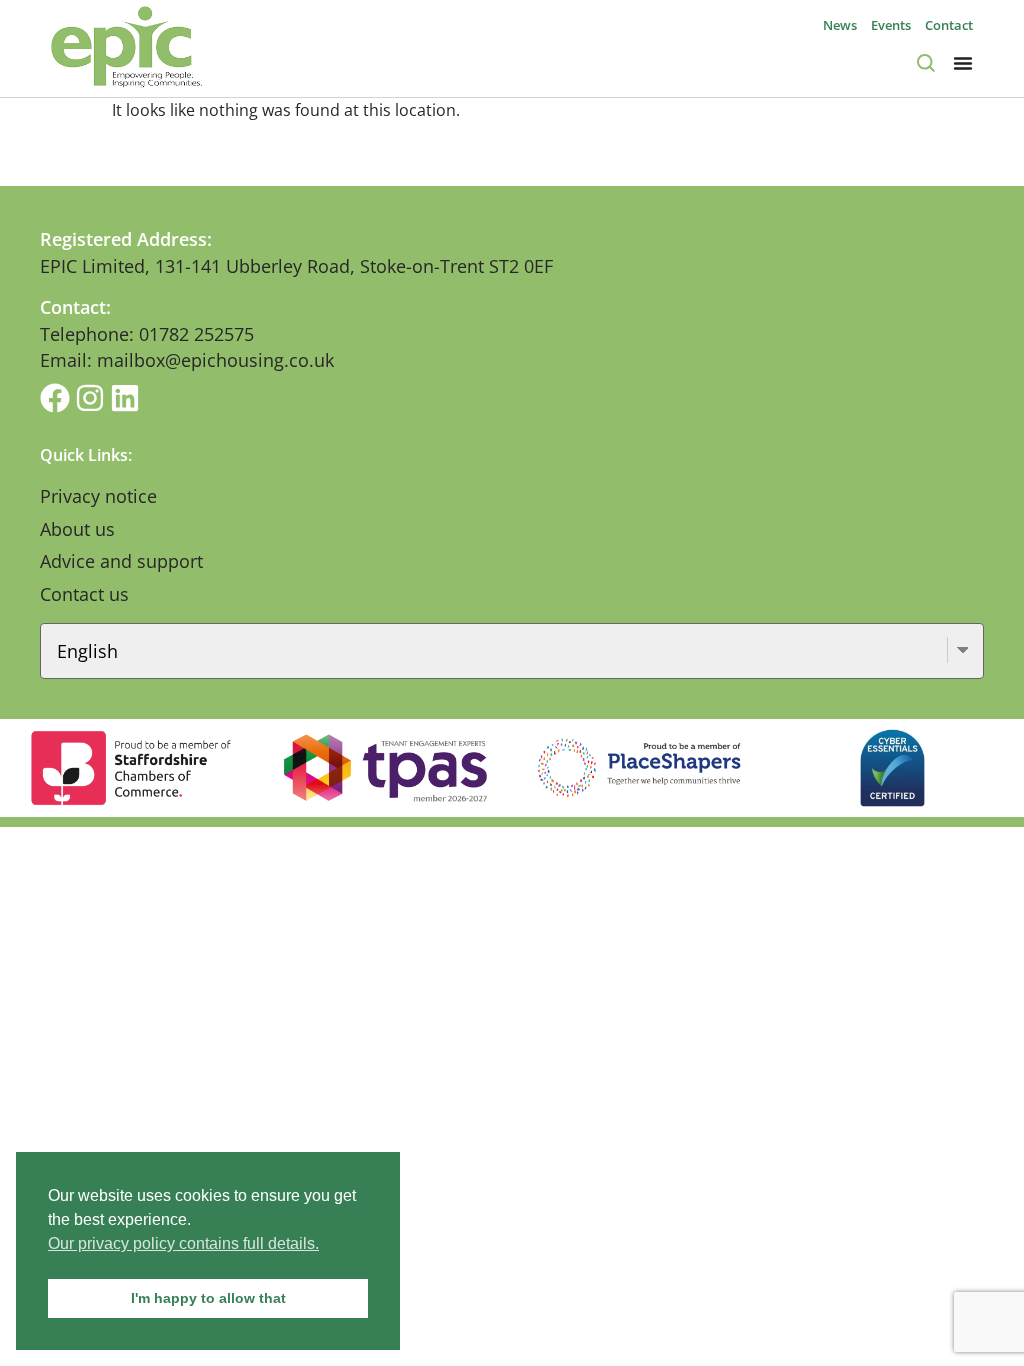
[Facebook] (55, 398)
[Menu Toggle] (963, 63)
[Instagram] (90, 398)
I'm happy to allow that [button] (208, 1298)
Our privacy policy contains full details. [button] (183, 1243)
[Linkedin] (125, 398)
